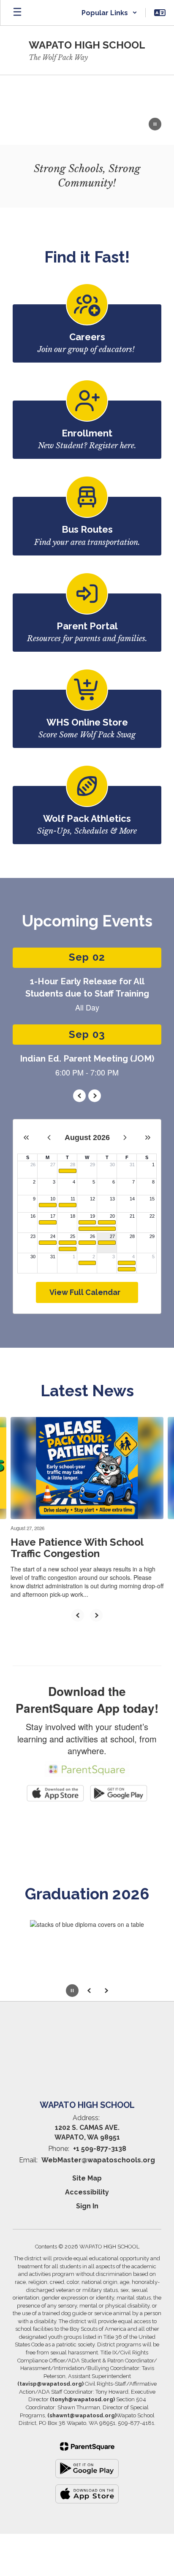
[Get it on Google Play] (87, 2469)
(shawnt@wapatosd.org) (82, 2415)
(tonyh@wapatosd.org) (82, 2399)
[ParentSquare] (87, 2446)
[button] (109, 13)
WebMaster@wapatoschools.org (98, 2160)
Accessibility (87, 2192)
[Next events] (95, 1096)
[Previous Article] (78, 1615)
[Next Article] (96, 1615)
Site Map (87, 2178)
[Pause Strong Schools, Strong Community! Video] (155, 125)
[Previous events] (79, 1096)
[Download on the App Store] (87, 2494)
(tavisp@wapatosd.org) (50, 2384)
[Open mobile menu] (17, 13)
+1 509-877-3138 (100, 2149)
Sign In (87, 2206)
